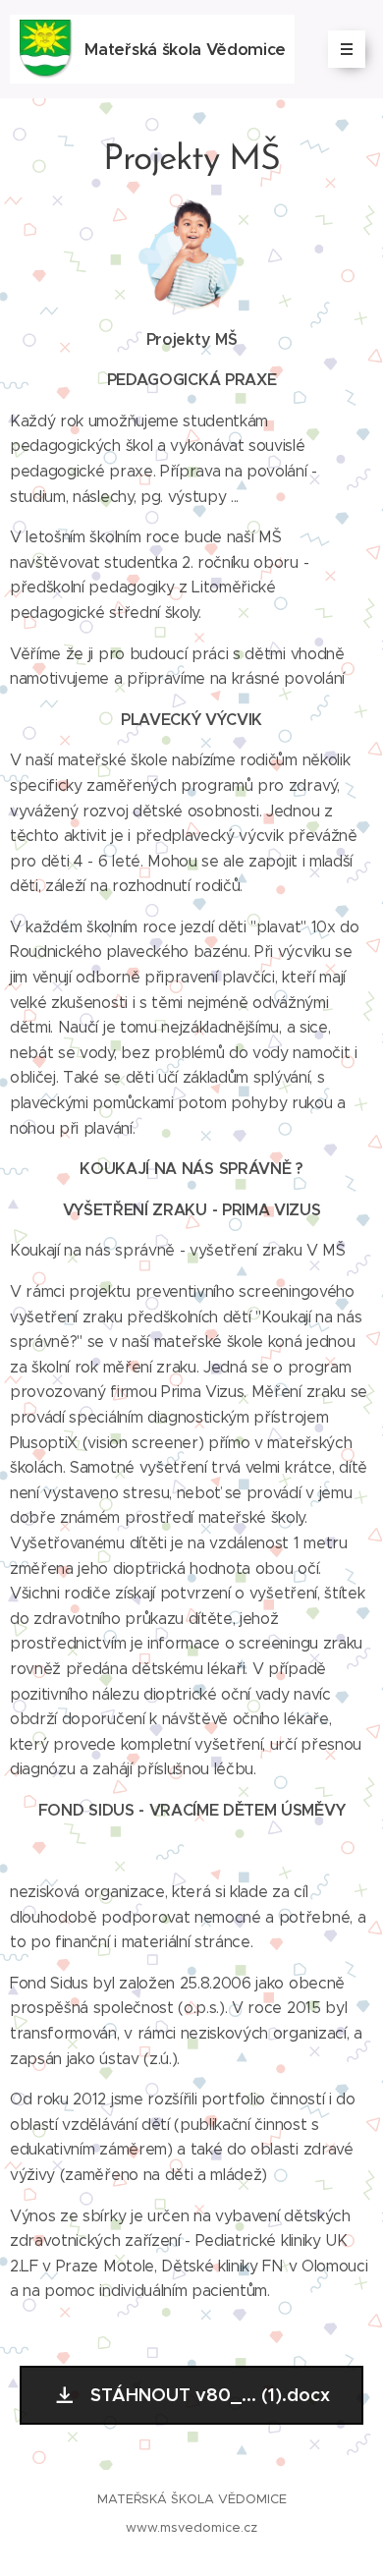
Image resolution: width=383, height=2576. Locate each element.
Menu (347, 49)
